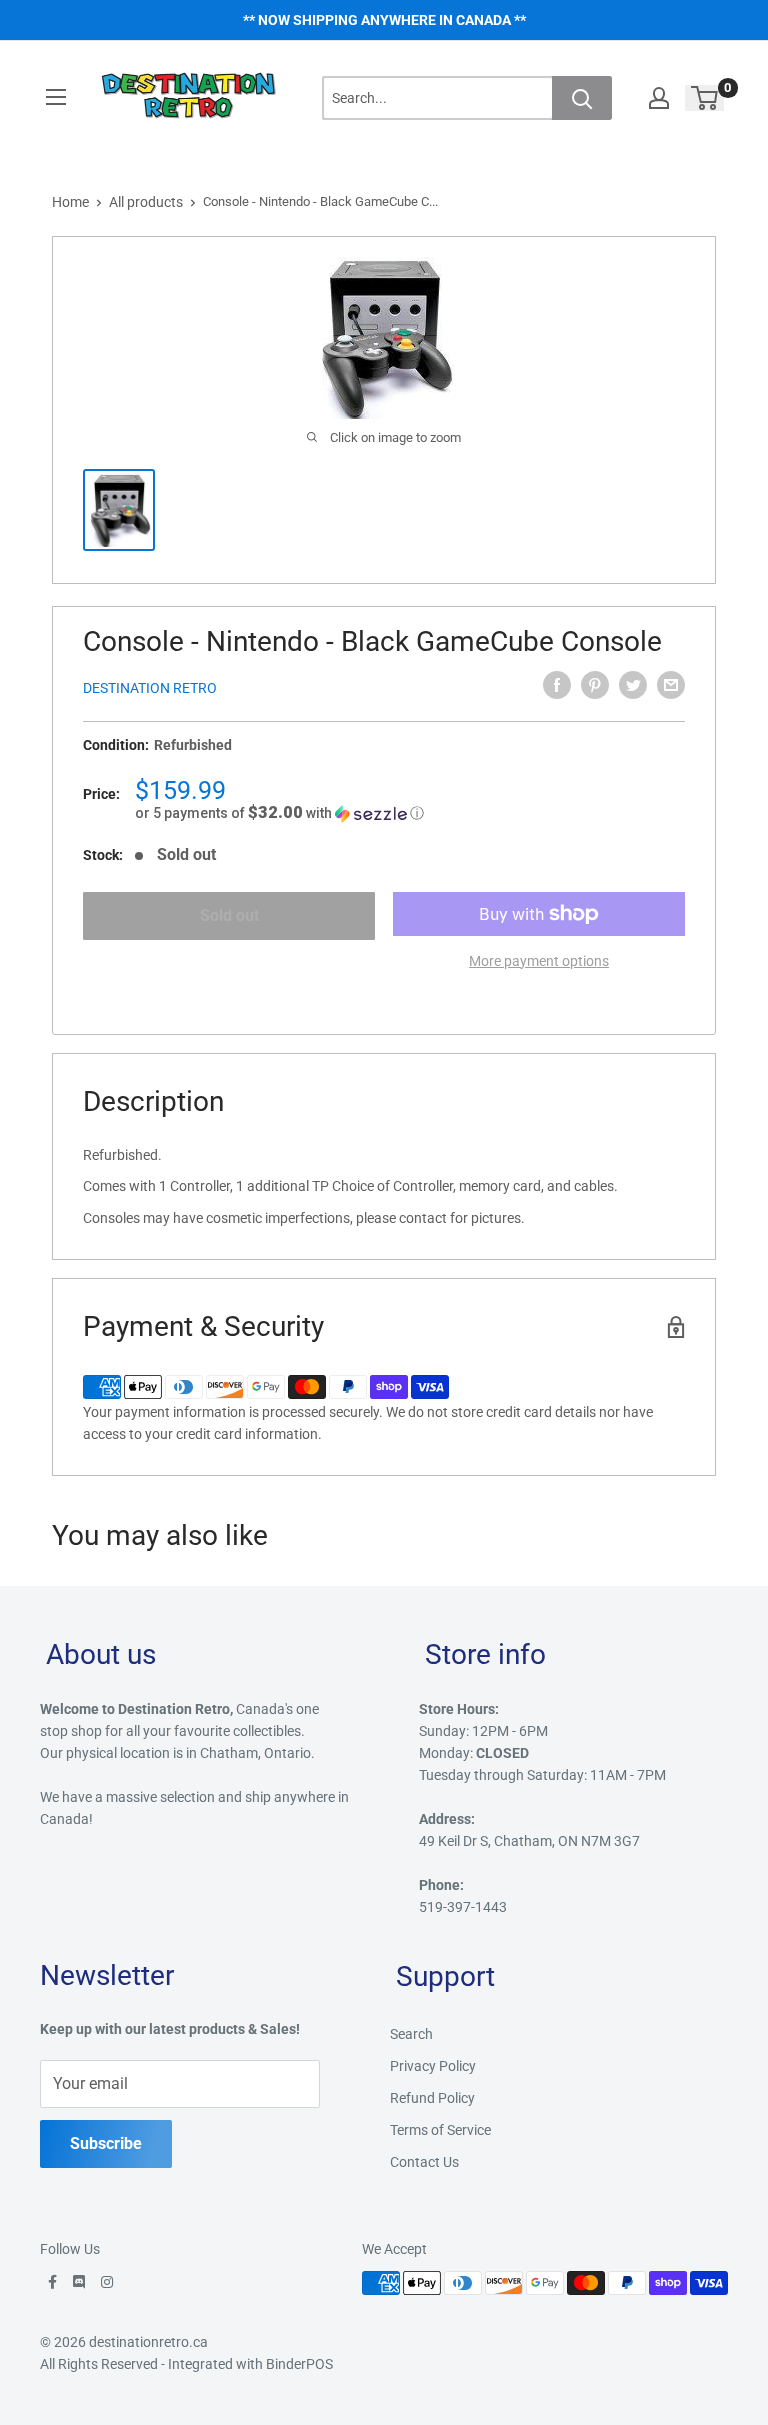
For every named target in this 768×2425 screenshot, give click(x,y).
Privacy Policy (433, 2066)
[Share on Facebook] (557, 685)
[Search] (582, 98)
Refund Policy (432, 2098)
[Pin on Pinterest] (595, 685)
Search (411, 2034)
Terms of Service (440, 2130)
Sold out (229, 915)
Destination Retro (150, 688)
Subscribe (106, 2143)
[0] (705, 98)
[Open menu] (56, 97)
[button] (410, 813)
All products (146, 202)
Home (70, 202)
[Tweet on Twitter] (633, 685)
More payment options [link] (539, 961)
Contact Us (424, 2162)
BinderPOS (299, 2364)
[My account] (659, 98)
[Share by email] (671, 685)
